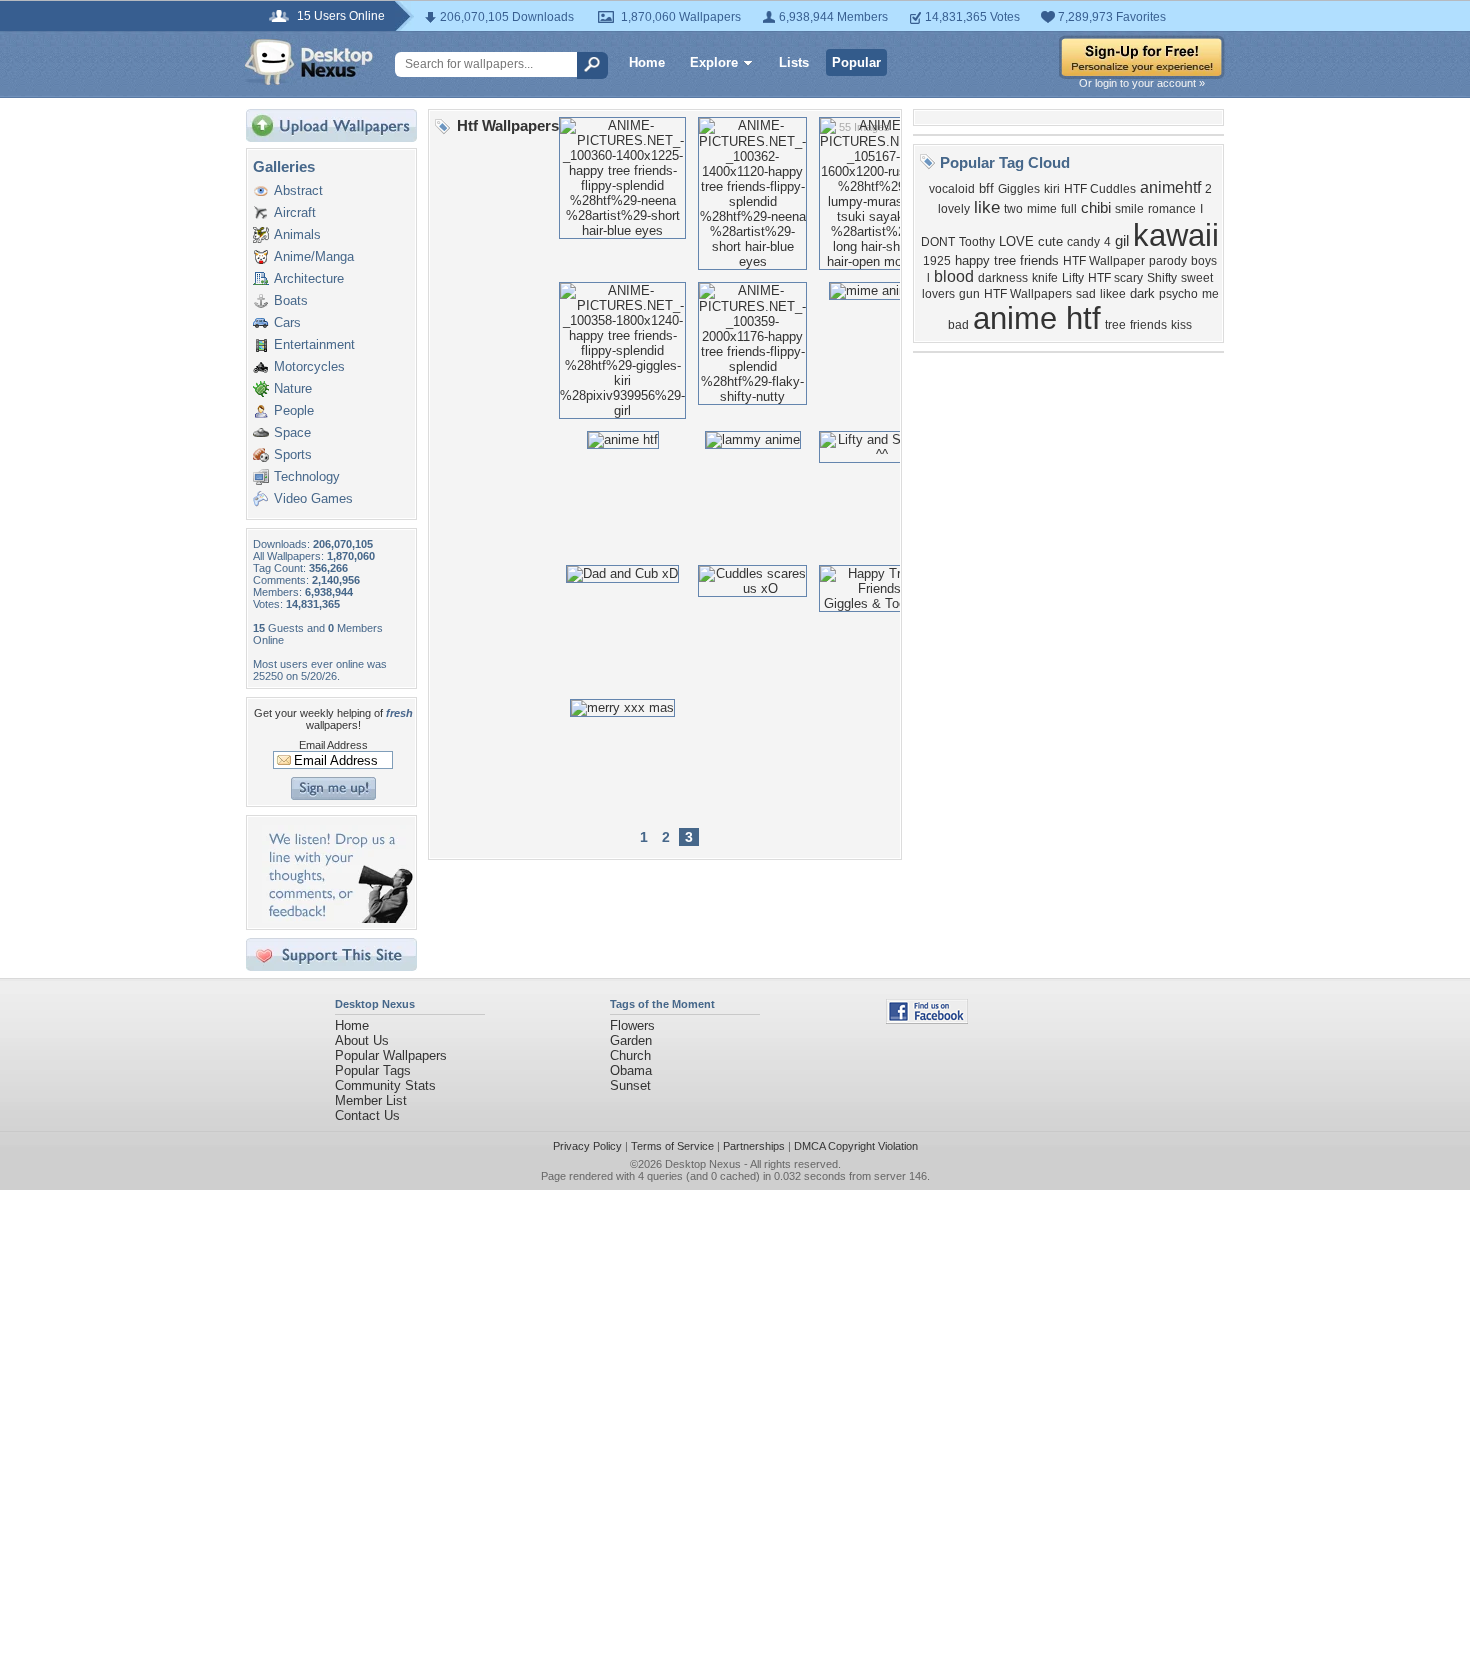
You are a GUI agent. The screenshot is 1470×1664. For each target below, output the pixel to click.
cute (1050, 241)
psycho (1178, 294)
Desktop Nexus (703, 1164)
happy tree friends (1007, 260)
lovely (954, 209)
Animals (297, 234)
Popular (856, 62)
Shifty (1162, 278)
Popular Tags (373, 1070)
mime (1042, 209)
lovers (938, 294)
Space (292, 432)
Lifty (1073, 278)
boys (1204, 261)
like (987, 207)
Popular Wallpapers (391, 1055)
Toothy (977, 242)
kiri (1052, 189)
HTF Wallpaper (1104, 261)
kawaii (1176, 235)
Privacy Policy (587, 1146)
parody (1168, 261)
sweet (1197, 278)
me (1210, 294)
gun (969, 294)
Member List (371, 1100)
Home (647, 62)
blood (954, 276)
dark (1142, 293)
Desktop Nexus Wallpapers (309, 62)
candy (1083, 242)
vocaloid (952, 189)
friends (1148, 325)
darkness (1003, 278)
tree (1115, 325)
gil (1122, 241)
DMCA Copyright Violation (856, 1146)
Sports (293, 454)
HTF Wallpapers (1028, 294)
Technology (307, 476)
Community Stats (385, 1085)
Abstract (298, 190)
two (1013, 209)
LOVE (1016, 241)
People (294, 410)
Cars (287, 322)
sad (1086, 294)
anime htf (1037, 318)
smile (1129, 209)
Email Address (333, 745)
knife (1045, 278)
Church (630, 1055)
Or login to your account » (1142, 83)
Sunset (630, 1085)
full (1069, 209)
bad (958, 325)
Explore (714, 62)
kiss (1181, 325)
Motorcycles (309, 366)
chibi (1096, 208)
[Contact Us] (337, 918)
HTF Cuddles (1100, 189)
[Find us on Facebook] (927, 1019)
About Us (362, 1040)
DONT (938, 242)
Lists (794, 62)
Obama (631, 1070)
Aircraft (295, 212)
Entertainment (314, 344)
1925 (937, 261)
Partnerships (754, 1146)
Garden (631, 1040)
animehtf (1170, 187)
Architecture (309, 278)
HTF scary (1115, 278)
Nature (293, 388)
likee (1113, 294)
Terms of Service (672, 1146)
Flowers (632, 1025)
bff (986, 188)
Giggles (1019, 189)
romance (1172, 209)
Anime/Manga (314, 256)
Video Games (313, 498)
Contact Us (367, 1115)
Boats (291, 300)
